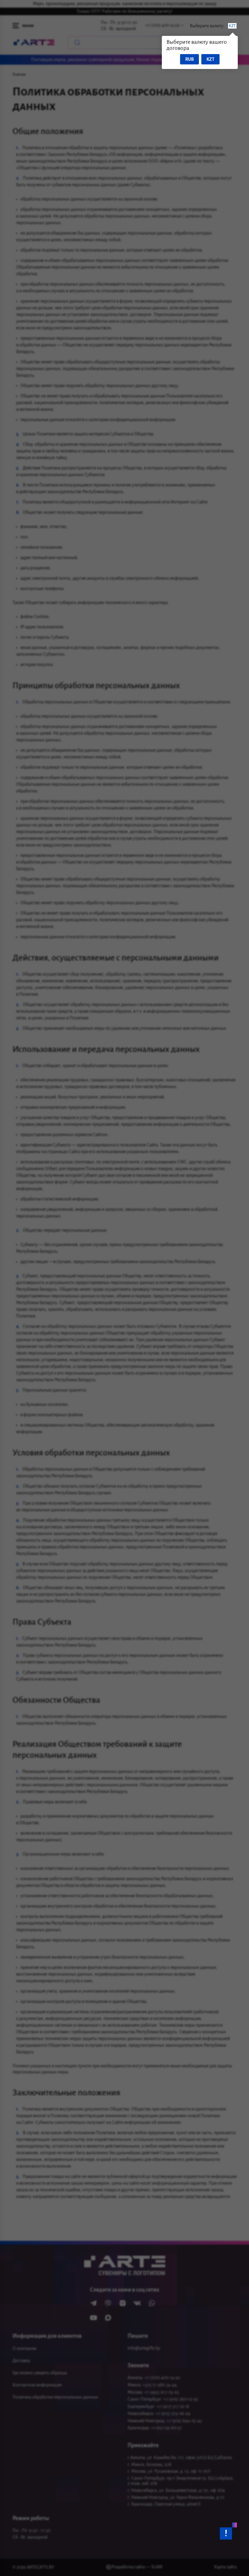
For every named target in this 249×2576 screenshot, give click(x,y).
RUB (189, 59)
